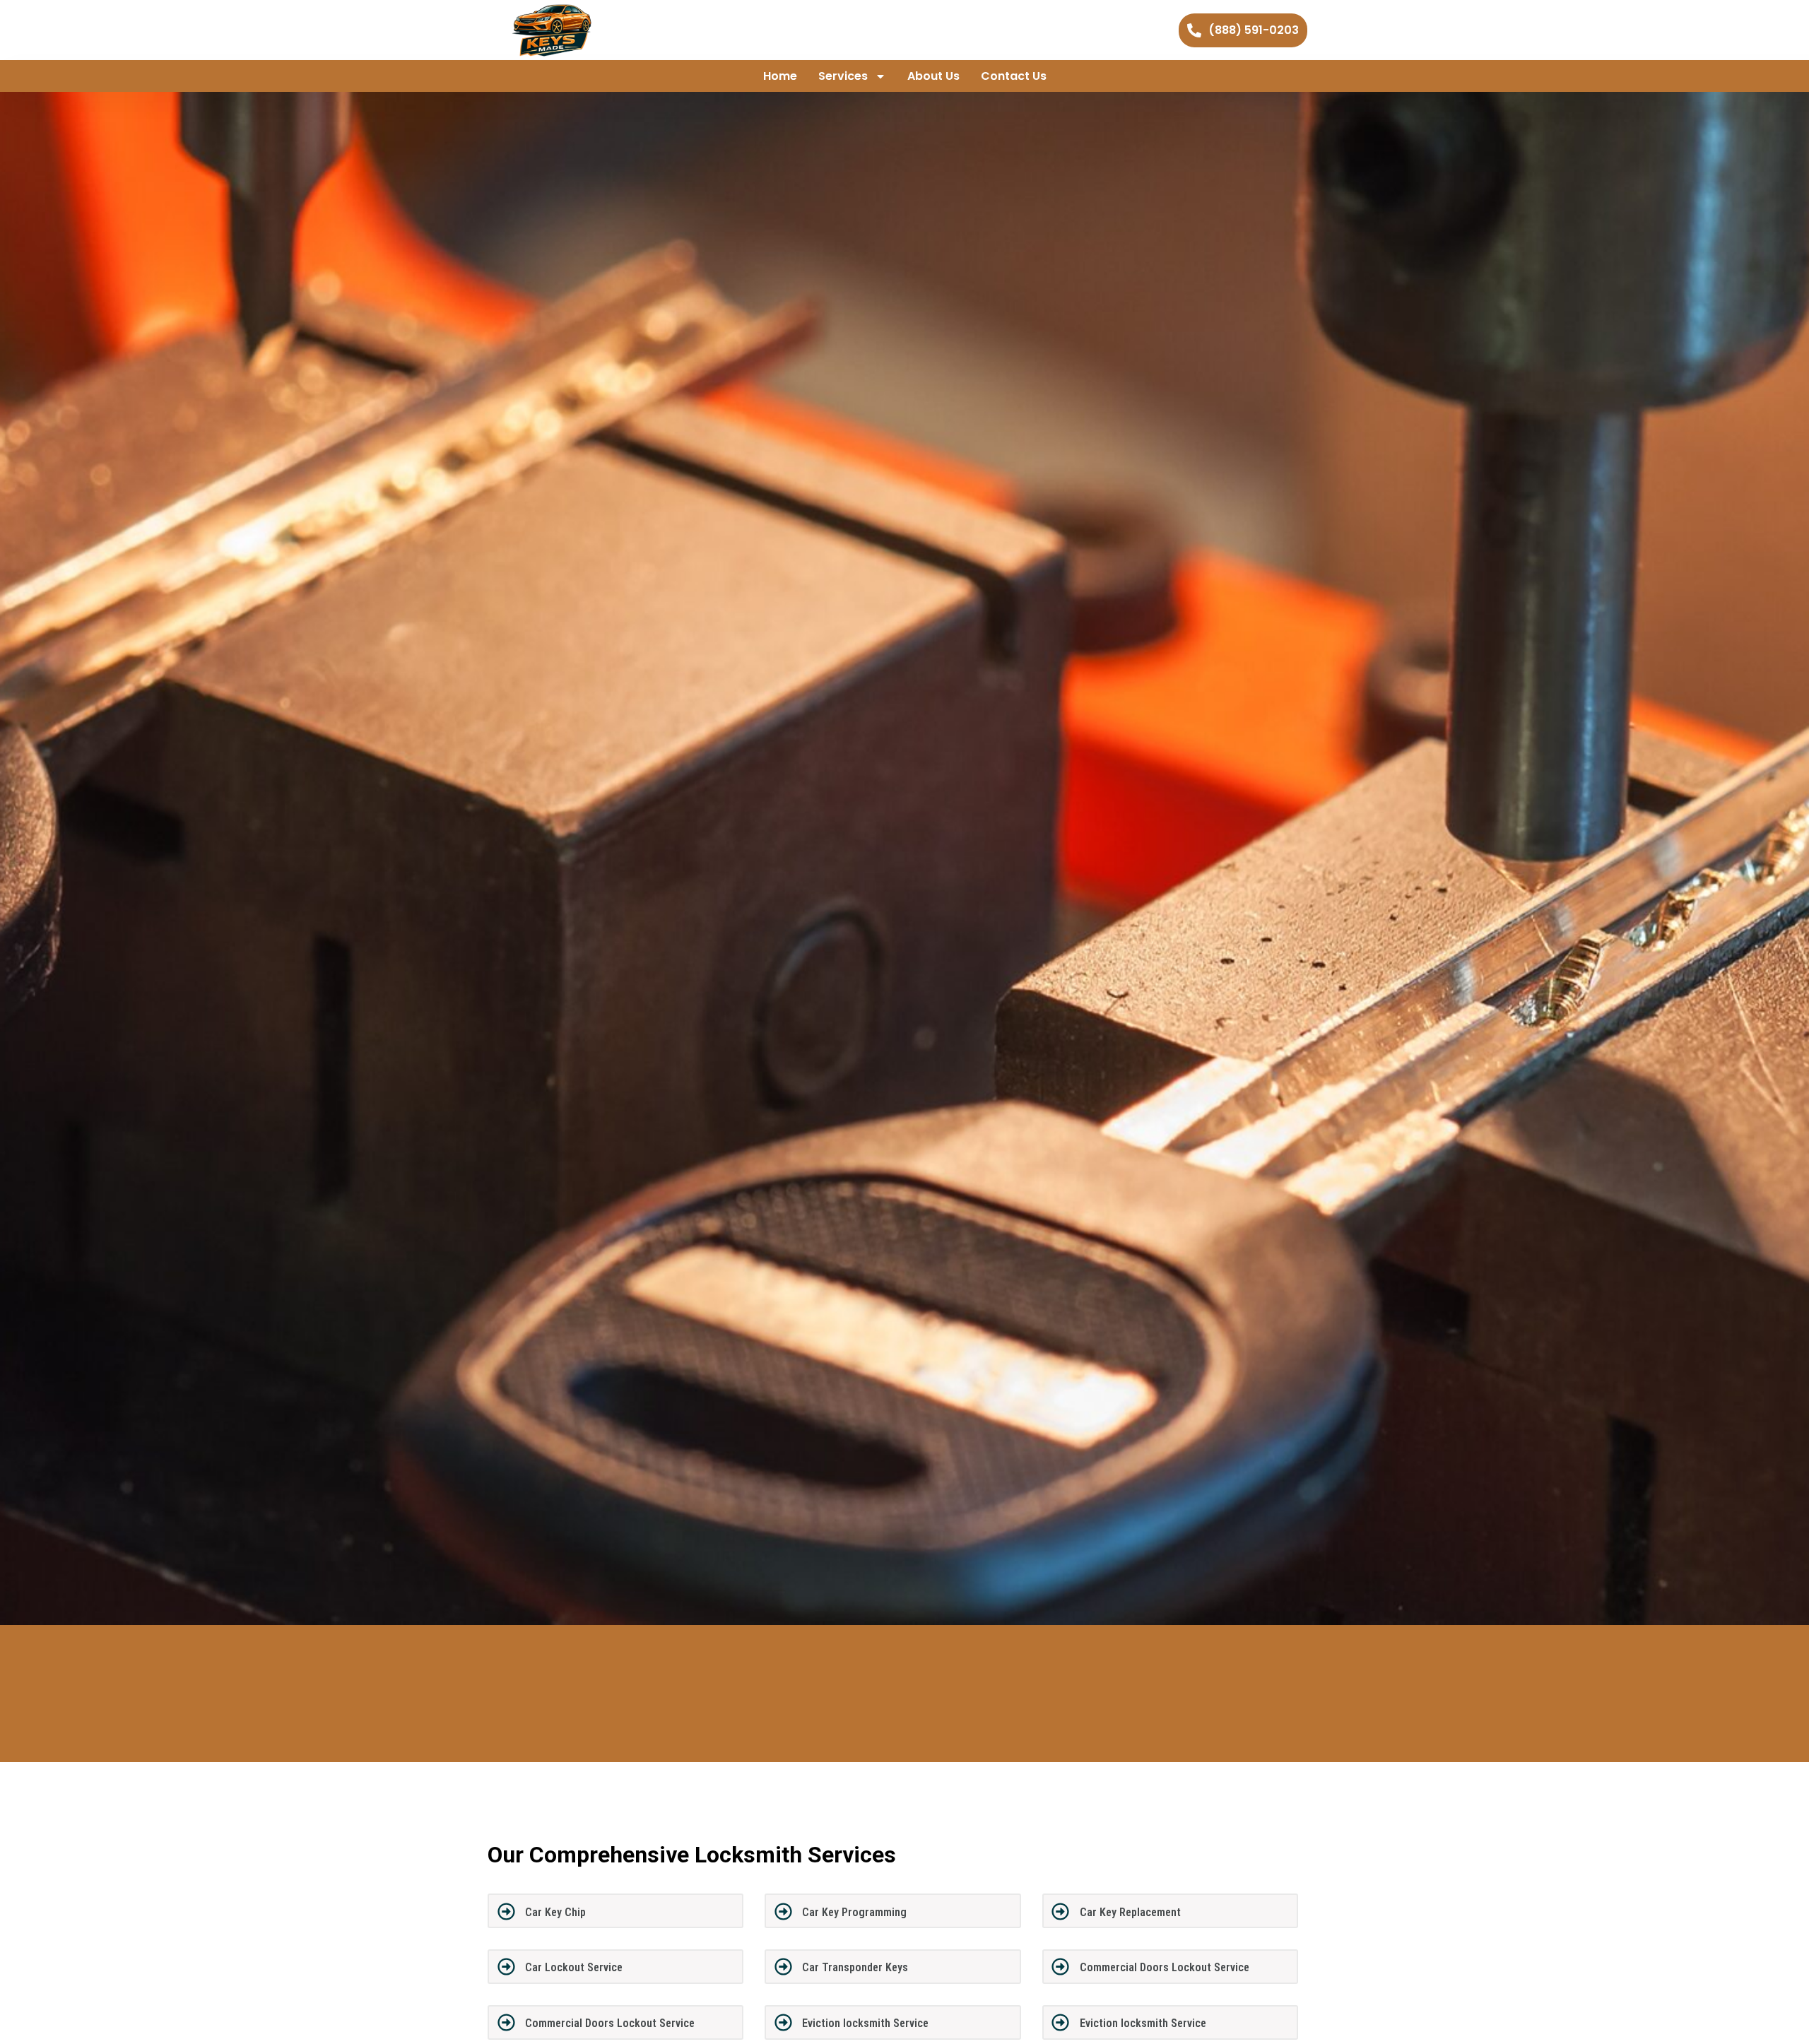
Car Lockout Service (574, 1967)
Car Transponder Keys (855, 1967)
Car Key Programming (854, 1912)
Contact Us (1014, 76)
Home (780, 76)
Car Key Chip (555, 1912)
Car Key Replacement (1130, 1912)
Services (843, 76)
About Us (933, 76)
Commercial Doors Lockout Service (1165, 1967)
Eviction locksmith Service (865, 2023)
